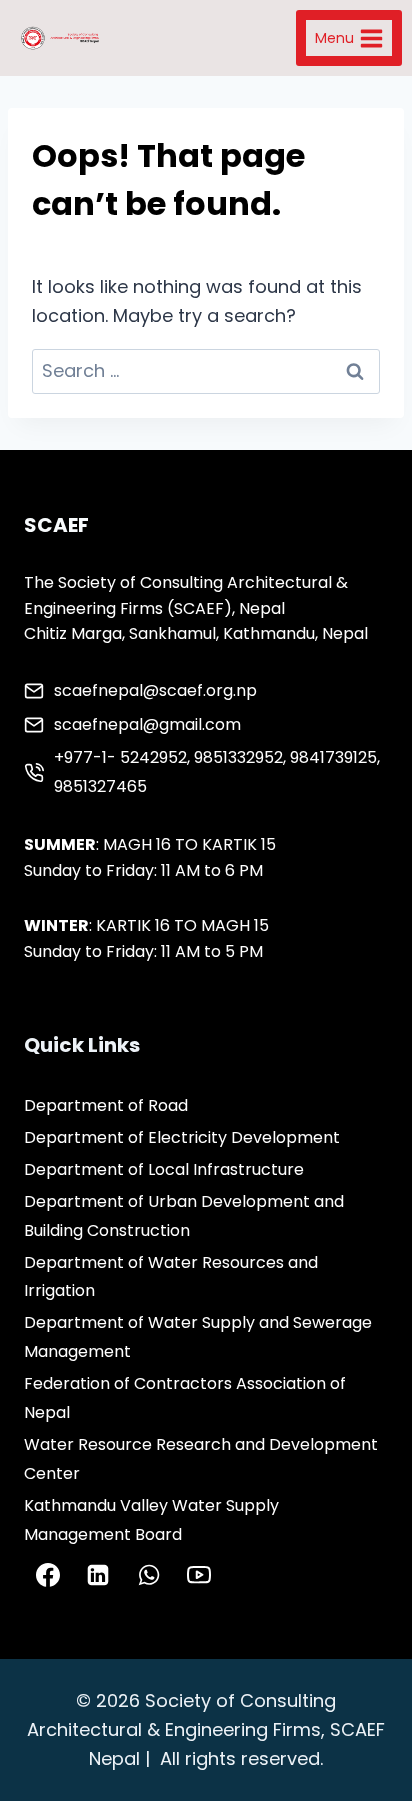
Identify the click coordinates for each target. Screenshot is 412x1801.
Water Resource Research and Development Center (201, 1459)
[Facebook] (48, 1575)
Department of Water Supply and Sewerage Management (198, 1337)
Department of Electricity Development (182, 1137)
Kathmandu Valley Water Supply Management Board (151, 1520)
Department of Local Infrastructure (164, 1169)
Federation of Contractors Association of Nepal (185, 1398)
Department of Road (106, 1105)
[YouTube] (199, 1575)
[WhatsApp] (149, 1575)
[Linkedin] (98, 1575)
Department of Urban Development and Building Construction (184, 1216)
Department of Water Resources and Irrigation (171, 1277)
